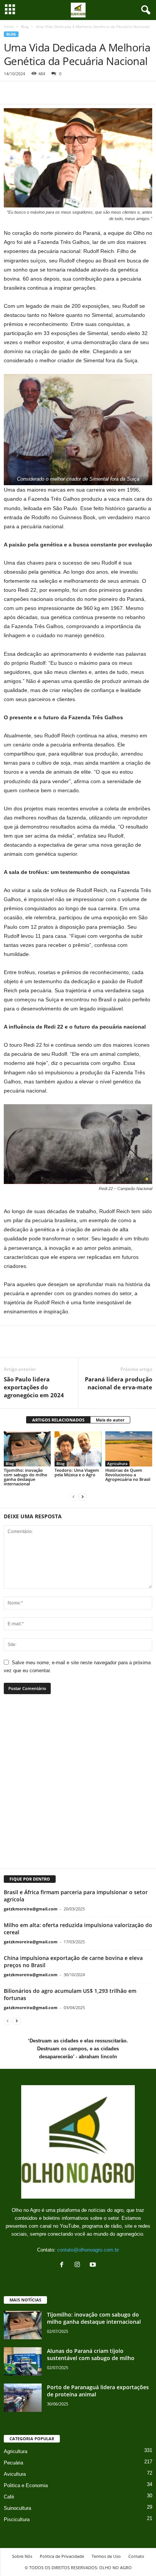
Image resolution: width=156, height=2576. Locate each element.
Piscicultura (17, 2519)
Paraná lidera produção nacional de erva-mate (119, 1383)
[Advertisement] (78, 1786)
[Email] (64, 93)
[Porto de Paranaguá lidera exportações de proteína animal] (23, 2398)
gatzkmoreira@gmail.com (31, 1909)
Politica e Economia (26, 2485)
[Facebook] (11, 93)
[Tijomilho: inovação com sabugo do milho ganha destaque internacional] (27, 1449)
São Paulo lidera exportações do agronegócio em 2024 (34, 1387)
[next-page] (83, 1497)
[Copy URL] (81, 93)
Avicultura (15, 2474)
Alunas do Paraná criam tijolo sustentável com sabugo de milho (91, 2354)
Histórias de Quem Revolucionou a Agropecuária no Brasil (128, 1475)
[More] (104, 1346)
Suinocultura (17, 2508)
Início (9, 26)
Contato (136, 2556)
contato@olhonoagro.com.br (88, 2250)
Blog (25, 26)
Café (9, 2497)
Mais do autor (110, 1420)
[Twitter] (29, 93)
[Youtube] (94, 2265)
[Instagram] (79, 2265)
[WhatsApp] (46, 93)
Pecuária (13, 2463)
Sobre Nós (22, 2556)
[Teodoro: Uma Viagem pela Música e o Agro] (78, 1449)
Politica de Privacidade (62, 2556)
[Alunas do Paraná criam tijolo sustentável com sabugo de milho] (23, 2361)
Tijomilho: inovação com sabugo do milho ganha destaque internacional (26, 1477)
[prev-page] (73, 1497)
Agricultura (117, 1463)
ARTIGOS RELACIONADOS (58, 1420)
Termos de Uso (106, 2556)
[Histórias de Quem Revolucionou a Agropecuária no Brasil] (129, 1449)
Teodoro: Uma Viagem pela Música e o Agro (77, 1472)
